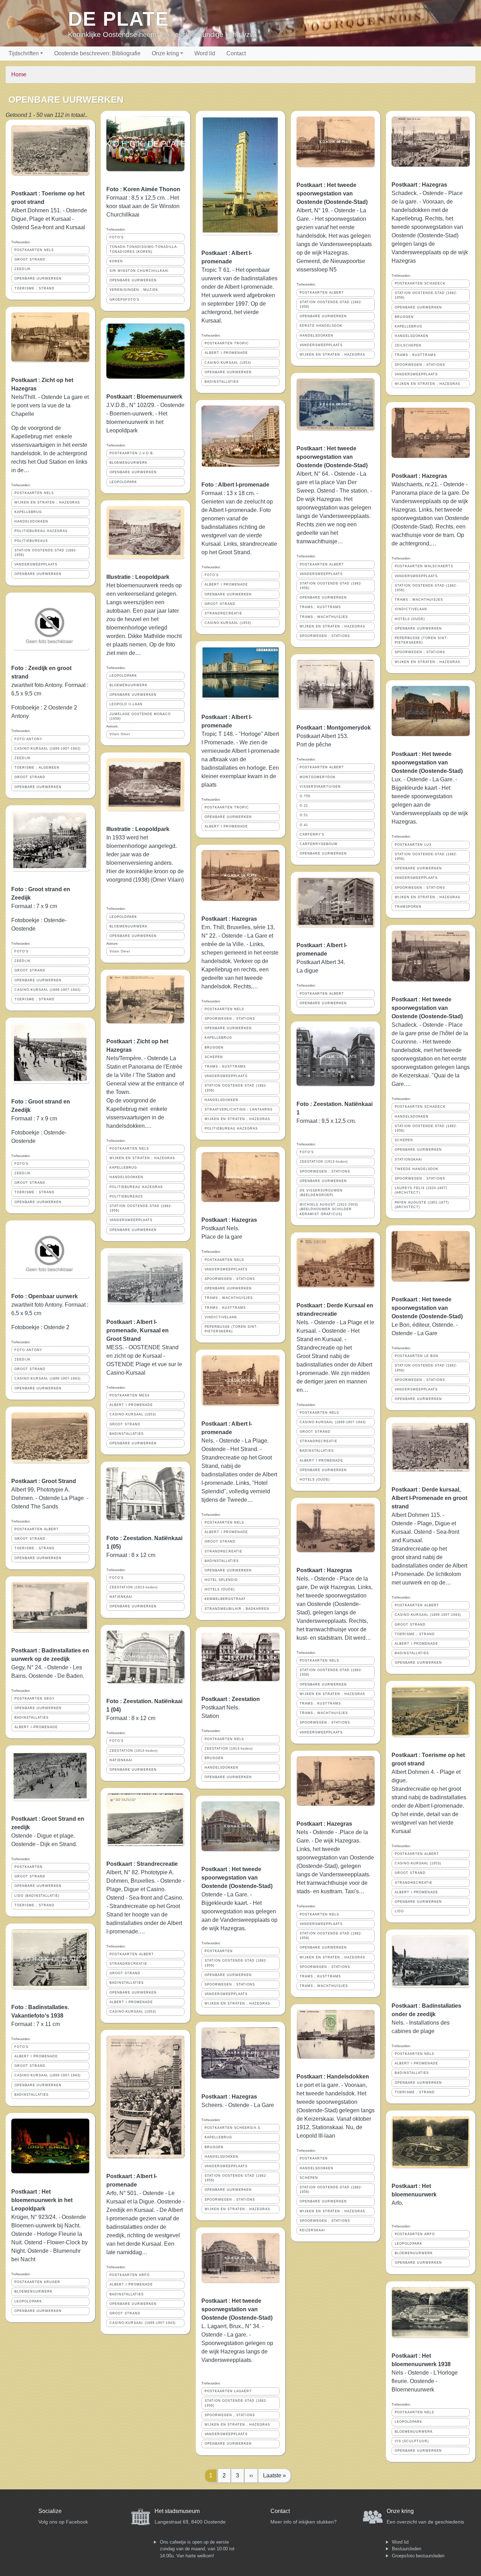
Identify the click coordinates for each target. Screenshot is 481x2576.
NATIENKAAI (121, 1597)
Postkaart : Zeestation (231, 1699)
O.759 (305, 796)
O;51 (304, 815)
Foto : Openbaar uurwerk (45, 1296)
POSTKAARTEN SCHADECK (420, 283)
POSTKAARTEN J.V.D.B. (132, 453)
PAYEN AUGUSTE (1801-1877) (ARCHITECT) (422, 1205)
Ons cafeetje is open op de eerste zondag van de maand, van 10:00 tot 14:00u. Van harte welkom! (197, 2549)
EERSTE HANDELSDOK (321, 326)
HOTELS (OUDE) (220, 1589)
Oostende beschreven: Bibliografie (97, 53)
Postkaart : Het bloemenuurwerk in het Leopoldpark (42, 2200)
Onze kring (165, 53)
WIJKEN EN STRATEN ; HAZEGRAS (47, 502)
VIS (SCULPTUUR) (412, 2441)
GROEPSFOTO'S (124, 300)
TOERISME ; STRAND (35, 288)
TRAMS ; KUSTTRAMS (225, 1067)
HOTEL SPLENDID (221, 1580)
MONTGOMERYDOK (318, 777)
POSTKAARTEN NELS (34, 250)
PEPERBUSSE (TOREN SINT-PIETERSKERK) (231, 1329)
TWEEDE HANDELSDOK (417, 1169)
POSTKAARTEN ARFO (130, 2275)
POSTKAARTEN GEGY (35, 1699)
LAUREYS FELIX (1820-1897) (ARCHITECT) (421, 1190)
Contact (236, 53)
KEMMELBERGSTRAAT (225, 1599)
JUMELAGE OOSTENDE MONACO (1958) (140, 716)
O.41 (304, 825)
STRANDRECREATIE (128, 1964)
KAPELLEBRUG (28, 512)
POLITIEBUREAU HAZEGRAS (41, 531)
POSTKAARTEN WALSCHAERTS (424, 566)
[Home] (37, 23)
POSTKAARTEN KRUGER (37, 2282)
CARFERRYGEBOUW (319, 844)
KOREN (116, 261)
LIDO (399, 1911)
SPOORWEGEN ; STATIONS (230, 1019)
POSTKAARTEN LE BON (417, 1356)
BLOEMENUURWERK (33, 2291)
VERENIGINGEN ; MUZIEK (134, 290)
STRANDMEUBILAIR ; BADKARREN (237, 1609)
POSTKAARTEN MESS (130, 1395)
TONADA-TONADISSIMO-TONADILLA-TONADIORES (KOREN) (144, 249)
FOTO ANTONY (28, 739)
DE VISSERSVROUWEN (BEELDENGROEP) (321, 1193)
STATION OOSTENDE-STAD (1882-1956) (46, 553)
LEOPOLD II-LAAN (126, 704)
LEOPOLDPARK (28, 2301)
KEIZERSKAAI (312, 2230)
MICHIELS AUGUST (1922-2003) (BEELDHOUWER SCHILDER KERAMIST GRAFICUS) (329, 1209)
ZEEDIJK (23, 269)
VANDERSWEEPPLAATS (36, 564)
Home (19, 74)
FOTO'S (21, 951)
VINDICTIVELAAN (221, 1317)
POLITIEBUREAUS (31, 541)
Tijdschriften (24, 53)
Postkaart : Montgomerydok (334, 728)
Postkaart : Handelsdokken (333, 2077)
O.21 (304, 806)
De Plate (118, 19)
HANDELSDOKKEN (31, 521)
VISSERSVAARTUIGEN (320, 787)
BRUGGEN (214, 1048)
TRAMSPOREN (408, 907)
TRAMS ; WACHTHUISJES (229, 1298)
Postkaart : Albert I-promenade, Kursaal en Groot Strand (138, 1330)
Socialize (50, 2511)
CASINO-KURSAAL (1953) (133, 1414)
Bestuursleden (407, 2549)
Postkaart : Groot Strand (44, 1481)
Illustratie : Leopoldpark (138, 577)
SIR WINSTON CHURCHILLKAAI (139, 271)
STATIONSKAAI (408, 1159)
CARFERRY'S (312, 834)
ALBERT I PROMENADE (36, 2056)
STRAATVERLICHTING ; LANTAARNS (239, 1109)
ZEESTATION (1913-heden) (134, 1587)
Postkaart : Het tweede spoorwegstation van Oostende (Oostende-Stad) (237, 1878)
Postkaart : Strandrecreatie (142, 1864)
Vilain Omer (120, 734)
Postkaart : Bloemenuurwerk (144, 397)
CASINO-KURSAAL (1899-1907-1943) (48, 749)
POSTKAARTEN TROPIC (227, 343)
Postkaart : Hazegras (229, 919)
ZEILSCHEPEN (408, 345)
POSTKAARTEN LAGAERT (228, 2391)
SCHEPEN (214, 1057)
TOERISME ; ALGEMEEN (37, 768)
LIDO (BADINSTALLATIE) (37, 1896)
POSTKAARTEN (29, 1867)
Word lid (205, 53)
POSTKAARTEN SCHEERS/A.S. (233, 2128)
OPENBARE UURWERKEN (38, 279)
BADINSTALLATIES (32, 1718)
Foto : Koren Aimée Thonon (143, 189)
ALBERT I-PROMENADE (36, 1727)
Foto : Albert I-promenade (235, 485)
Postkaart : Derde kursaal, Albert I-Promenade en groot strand (429, 1498)
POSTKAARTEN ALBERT (37, 1529)
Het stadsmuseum (177, 2511)
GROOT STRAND (30, 260)
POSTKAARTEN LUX (413, 845)
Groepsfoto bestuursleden (418, 2556)
